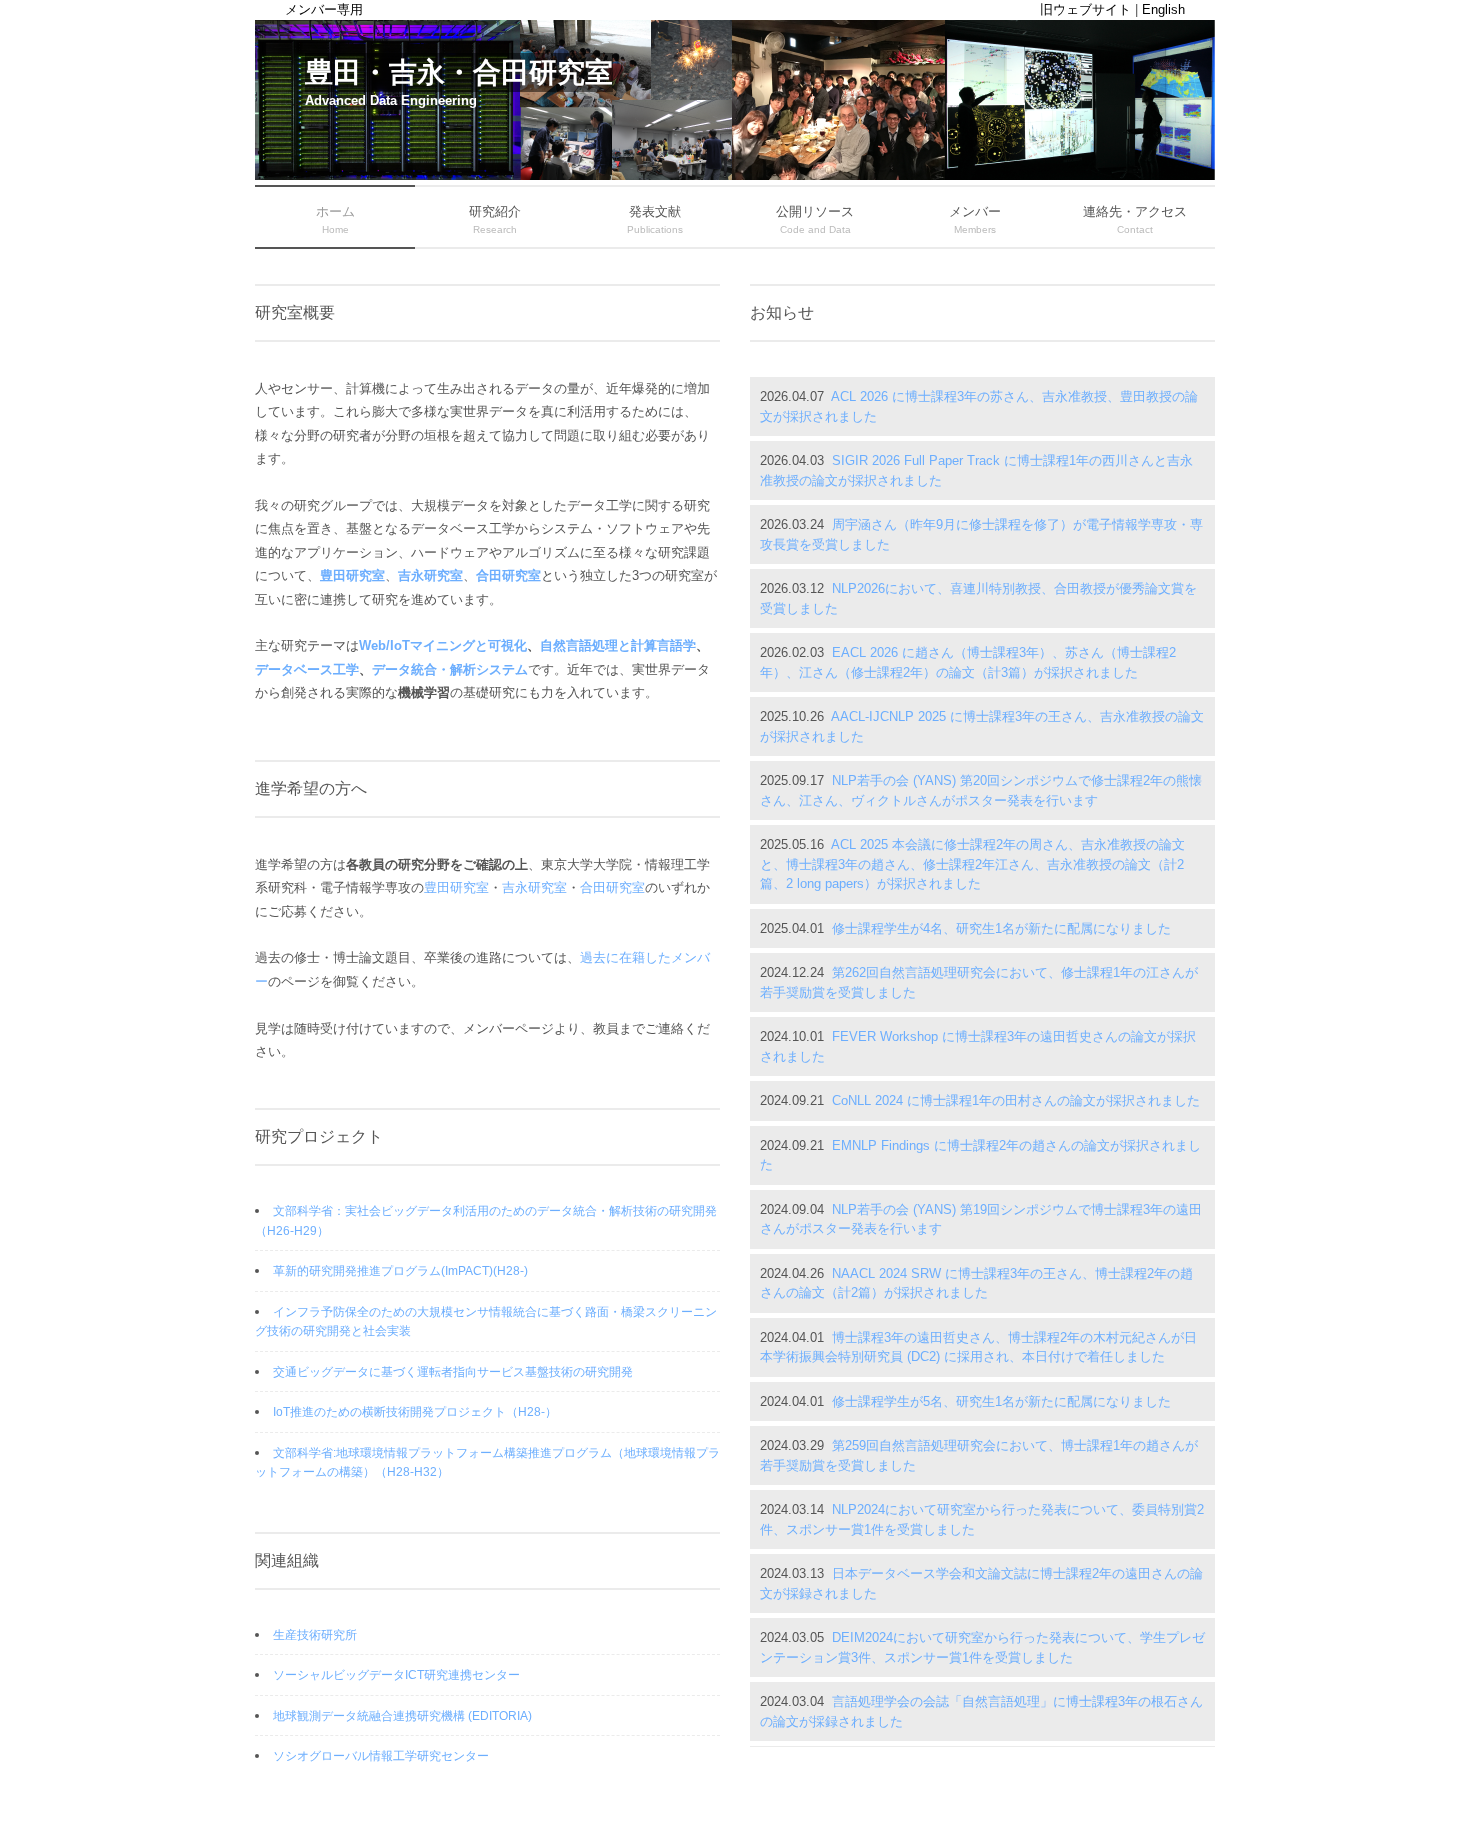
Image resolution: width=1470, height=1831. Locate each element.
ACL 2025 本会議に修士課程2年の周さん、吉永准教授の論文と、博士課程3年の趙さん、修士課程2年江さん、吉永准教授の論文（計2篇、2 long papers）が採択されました (972, 864)
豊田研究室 (352, 575)
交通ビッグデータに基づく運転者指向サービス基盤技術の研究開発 (453, 1372)
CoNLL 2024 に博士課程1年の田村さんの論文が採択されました (1016, 1100)
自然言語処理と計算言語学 (618, 645)
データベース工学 (307, 669)
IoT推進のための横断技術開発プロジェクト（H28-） (415, 1412)
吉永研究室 (430, 575)
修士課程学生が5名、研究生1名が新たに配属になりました (1001, 1401)
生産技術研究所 (315, 1635)
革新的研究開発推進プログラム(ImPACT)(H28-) (400, 1271)
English (1163, 9)
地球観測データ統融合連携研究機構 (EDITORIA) (402, 1716)
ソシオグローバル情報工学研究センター (381, 1756)
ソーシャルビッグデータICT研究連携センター (396, 1675)
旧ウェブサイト (1085, 9)
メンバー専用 (324, 9)
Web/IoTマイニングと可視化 (443, 645)
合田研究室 (508, 575)
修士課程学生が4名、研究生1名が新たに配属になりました (1001, 928)
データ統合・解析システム (450, 669)
